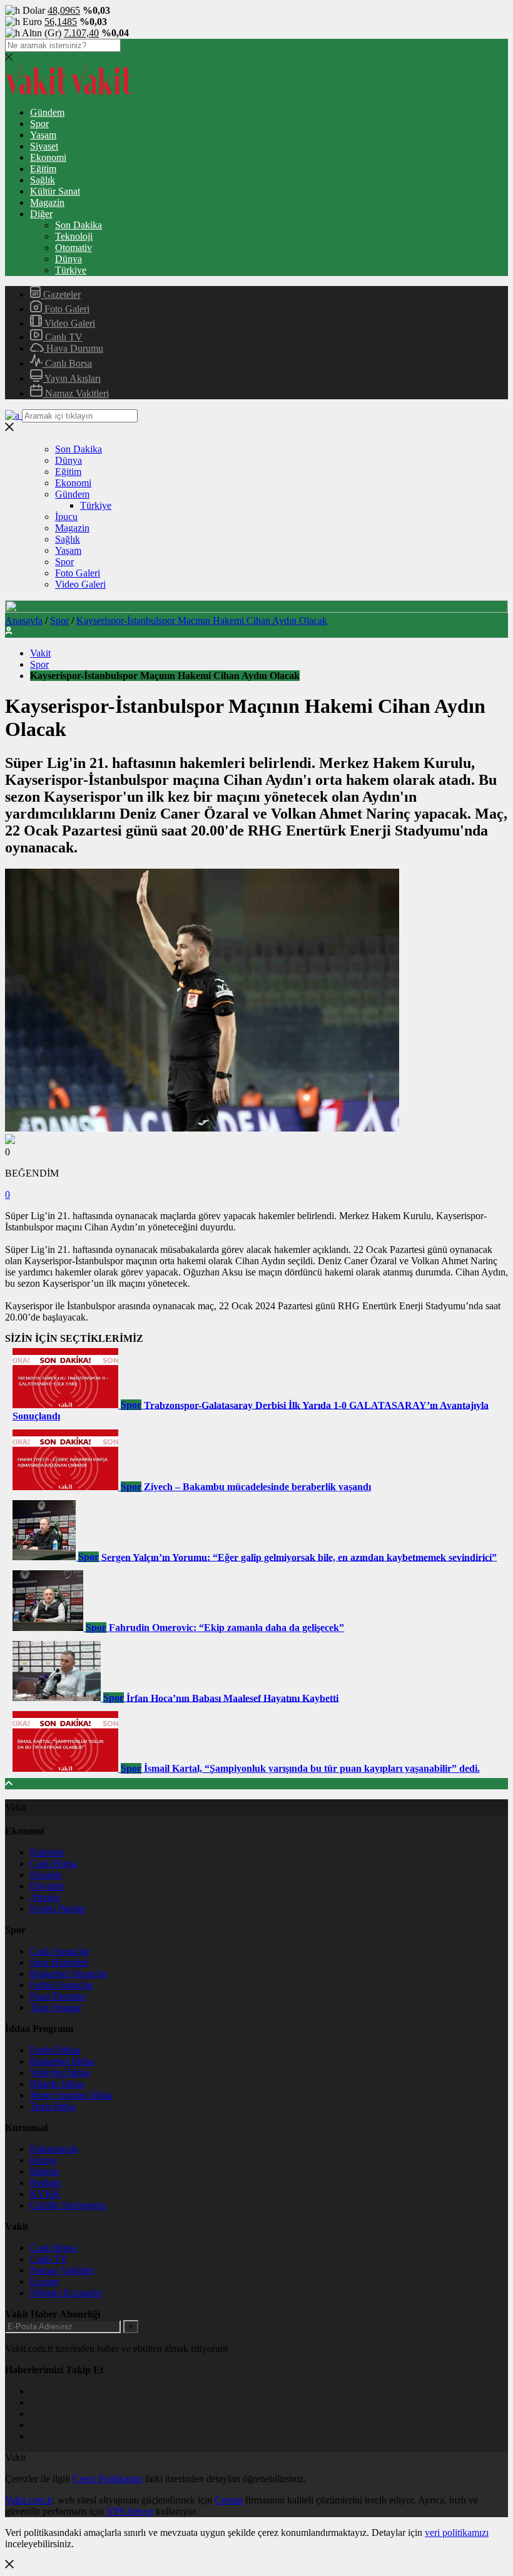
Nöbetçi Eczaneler (66, 2293)
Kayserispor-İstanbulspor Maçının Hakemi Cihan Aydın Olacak (202, 621)
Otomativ (74, 248)
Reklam (45, 2183)
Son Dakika (79, 225)
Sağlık (43, 180)
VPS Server (130, 2511)
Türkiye (71, 270)
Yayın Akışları (72, 378)
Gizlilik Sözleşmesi (68, 2205)
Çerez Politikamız (108, 2479)
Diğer (41, 214)
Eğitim (43, 169)
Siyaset (44, 146)
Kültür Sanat (55, 191)
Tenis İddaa (53, 2106)
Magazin (47, 202)
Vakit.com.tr (29, 2500)
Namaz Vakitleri (76, 393)
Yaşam (43, 135)
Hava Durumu (74, 348)
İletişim (44, 2171)
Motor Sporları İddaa (71, 2095)
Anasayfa (24, 621)
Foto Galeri (66, 309)
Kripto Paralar (58, 1909)
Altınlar (45, 1897)
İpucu (66, 517)
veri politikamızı (457, 2533)
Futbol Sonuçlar (62, 1985)
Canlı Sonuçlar (59, 1951)
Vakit (40, 653)
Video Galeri (69, 323)
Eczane (44, 2282)
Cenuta (229, 2500)
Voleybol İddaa (60, 2073)
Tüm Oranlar (56, 2007)
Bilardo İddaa (57, 2084)
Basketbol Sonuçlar (69, 1974)
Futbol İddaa (55, 2050)
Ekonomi (48, 157)
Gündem (47, 112)
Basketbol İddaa (62, 2061)
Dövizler (47, 1886)
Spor (39, 124)
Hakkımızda (54, 2149)
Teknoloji (74, 236)
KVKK (45, 2194)
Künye (43, 2160)
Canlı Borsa (67, 363)
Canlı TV (63, 337)
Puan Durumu (58, 1996)
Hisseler (46, 1875)
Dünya (69, 259)
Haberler (47, 1852)
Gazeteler (61, 294)
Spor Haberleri (59, 1962)
